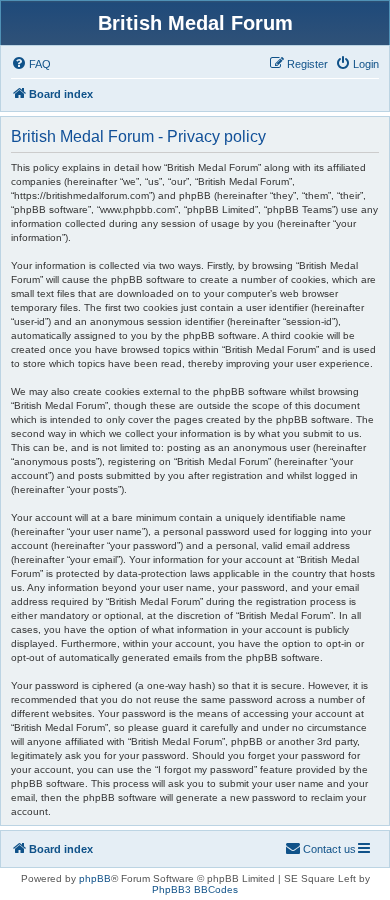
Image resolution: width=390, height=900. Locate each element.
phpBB (95, 878)
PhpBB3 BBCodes (195, 889)
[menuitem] (31, 64)
